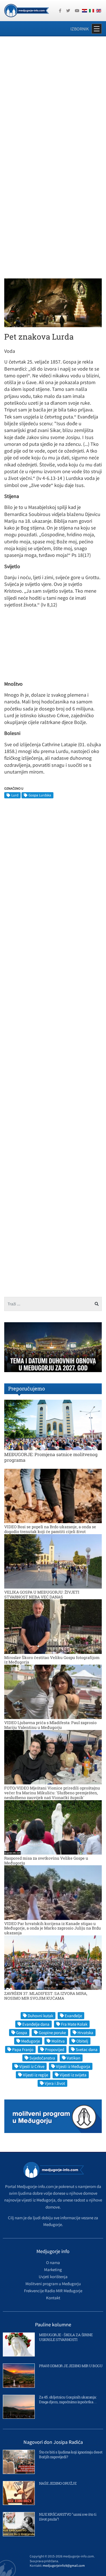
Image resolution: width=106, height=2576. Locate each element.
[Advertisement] (53, 97)
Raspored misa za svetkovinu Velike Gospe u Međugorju (46, 1860)
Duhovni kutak (40, 2016)
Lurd (15, 795)
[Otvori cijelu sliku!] (53, 302)
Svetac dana (87, 2049)
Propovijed (55, 2049)
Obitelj (82, 2041)
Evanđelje (73, 2016)
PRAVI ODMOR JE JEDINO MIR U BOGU (71, 2366)
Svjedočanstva (42, 2058)
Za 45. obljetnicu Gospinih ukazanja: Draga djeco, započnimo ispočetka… (68, 2399)
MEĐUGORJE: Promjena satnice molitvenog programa (51, 1457)
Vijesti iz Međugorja (73, 2066)
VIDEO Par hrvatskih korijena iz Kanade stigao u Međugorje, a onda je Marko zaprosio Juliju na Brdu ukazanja (53, 1928)
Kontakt (53, 2298)
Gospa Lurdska (40, 795)
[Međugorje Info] (27, 10)
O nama (53, 2262)
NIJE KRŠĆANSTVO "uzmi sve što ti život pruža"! (68, 2517)
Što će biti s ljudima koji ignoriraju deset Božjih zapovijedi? (71, 2454)
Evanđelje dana (36, 2024)
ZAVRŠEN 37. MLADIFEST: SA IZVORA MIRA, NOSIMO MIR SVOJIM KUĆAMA (46, 1996)
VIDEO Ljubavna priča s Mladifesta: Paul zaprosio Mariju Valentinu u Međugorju (50, 1725)
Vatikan (73, 2058)
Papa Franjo (23, 2049)
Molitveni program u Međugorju (53, 2284)
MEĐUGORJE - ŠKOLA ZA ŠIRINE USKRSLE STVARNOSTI (66, 2337)
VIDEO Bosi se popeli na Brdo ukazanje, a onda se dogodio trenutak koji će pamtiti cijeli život (50, 1529)
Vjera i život (55, 2083)
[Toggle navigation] (97, 29)
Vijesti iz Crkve (32, 2066)
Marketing (53, 2270)
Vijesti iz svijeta (73, 2075)
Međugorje (31, 2041)
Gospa (22, 2033)
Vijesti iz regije (35, 2075)
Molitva (58, 2041)
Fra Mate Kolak (74, 2024)
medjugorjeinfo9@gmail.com (64, 2565)
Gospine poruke (52, 2033)
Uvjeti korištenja (53, 2277)
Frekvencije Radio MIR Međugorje (53, 2291)
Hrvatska (85, 2033)
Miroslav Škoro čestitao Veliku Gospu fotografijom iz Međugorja (52, 1660)
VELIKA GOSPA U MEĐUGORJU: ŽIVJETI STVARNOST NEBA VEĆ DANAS (42, 1594)
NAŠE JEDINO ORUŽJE (58, 2483)
